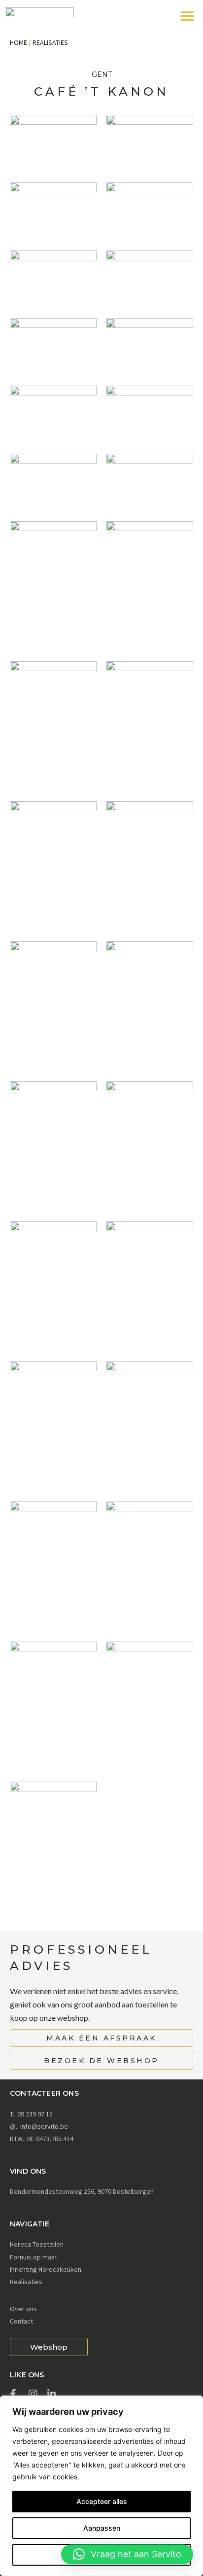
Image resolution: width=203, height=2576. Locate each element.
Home (18, 42)
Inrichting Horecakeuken (46, 2269)
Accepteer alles (102, 2501)
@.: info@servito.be (39, 2126)
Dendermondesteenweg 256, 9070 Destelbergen (82, 2191)
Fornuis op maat (34, 2257)
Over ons (23, 2309)
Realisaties (50, 42)
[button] (187, 16)
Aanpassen (102, 2528)
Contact (21, 2321)
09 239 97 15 (35, 2114)
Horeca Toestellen (37, 2244)
